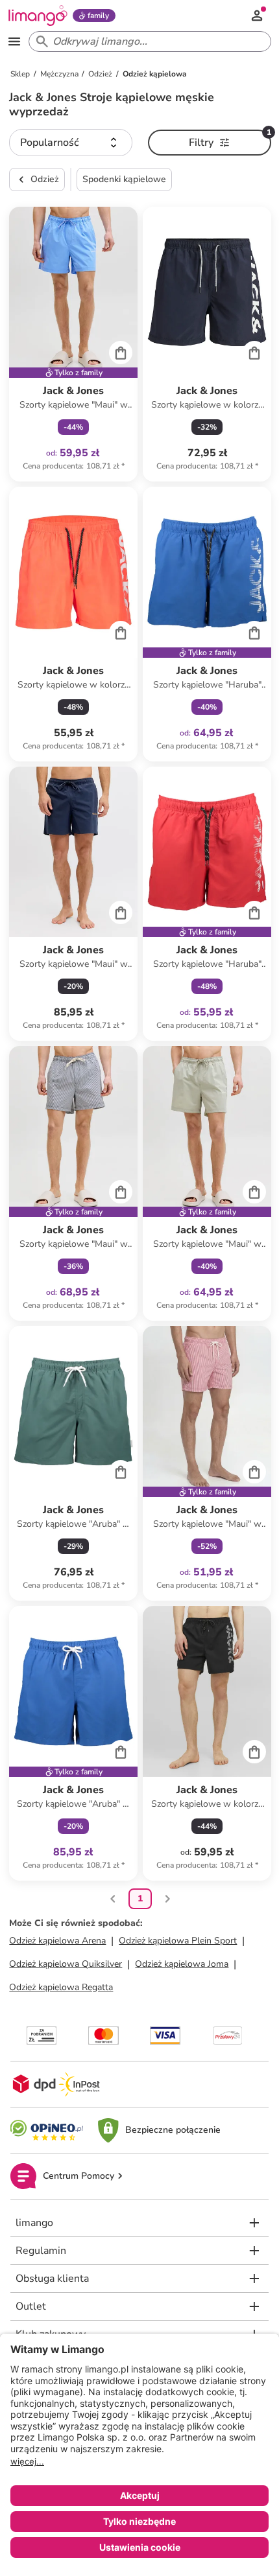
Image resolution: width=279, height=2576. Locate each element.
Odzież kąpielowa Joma (182, 1964)
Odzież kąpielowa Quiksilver (66, 1964)
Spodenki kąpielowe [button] (124, 179)
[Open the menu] (14, 41)
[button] (71, 143)
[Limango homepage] (38, 16)
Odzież (45, 179)
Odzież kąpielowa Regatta (61, 1987)
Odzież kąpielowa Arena (57, 1941)
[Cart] (121, 353)
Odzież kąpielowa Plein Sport (178, 1941)
